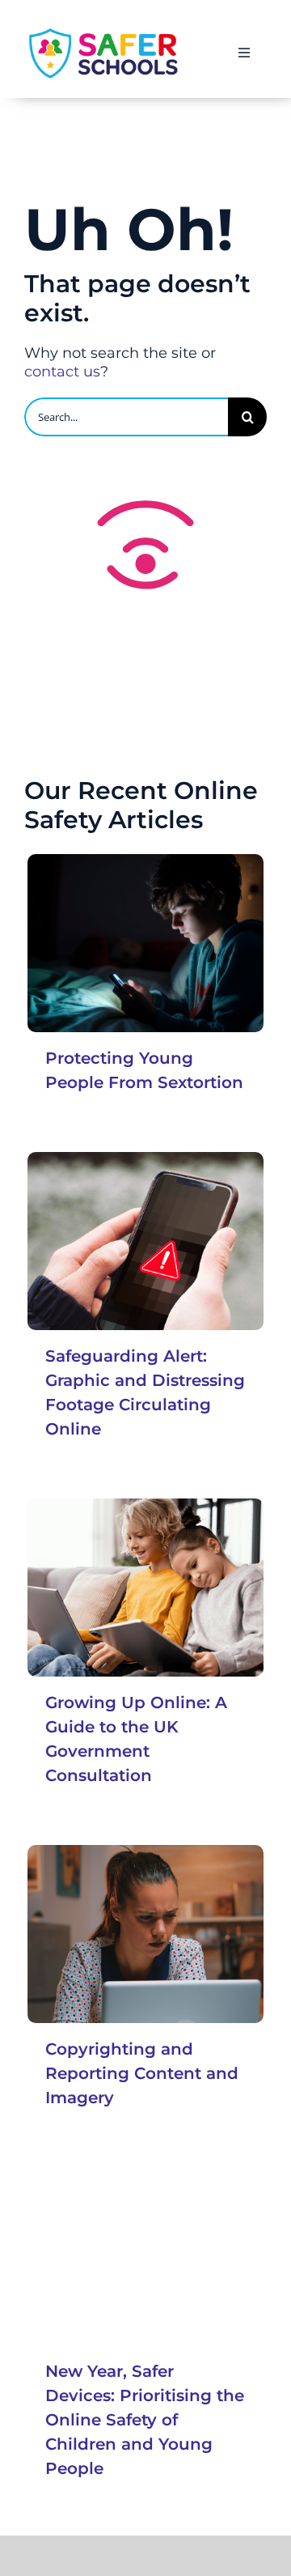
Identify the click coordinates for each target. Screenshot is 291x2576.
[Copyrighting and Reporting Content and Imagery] (145, 1934)
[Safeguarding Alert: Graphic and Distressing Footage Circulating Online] (145, 1241)
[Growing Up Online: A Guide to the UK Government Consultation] (145, 1587)
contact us (62, 372)
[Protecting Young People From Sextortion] (145, 943)
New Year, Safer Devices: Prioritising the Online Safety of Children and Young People (145, 2420)
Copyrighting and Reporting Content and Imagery (142, 2073)
